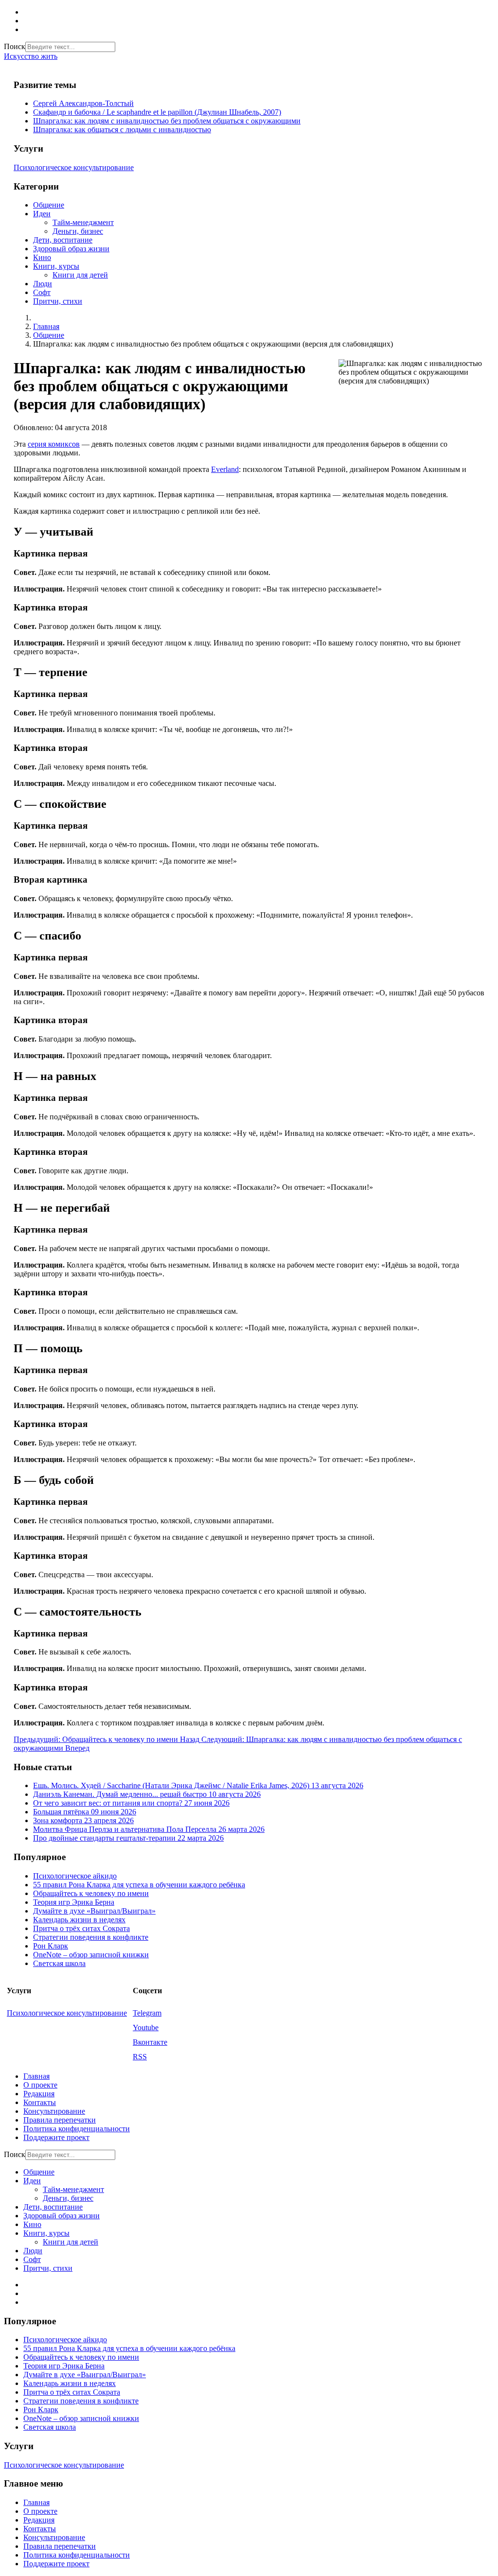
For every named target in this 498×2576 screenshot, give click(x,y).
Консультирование (54, 2111)
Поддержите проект (56, 2137)
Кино (42, 257)
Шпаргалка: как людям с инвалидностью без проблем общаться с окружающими (167, 121)
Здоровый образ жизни (71, 249)
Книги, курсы (56, 266)
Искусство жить (31, 56)
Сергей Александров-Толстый (83, 103)
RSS (140, 2057)
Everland (225, 469)
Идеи (42, 214)
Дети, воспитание (63, 240)
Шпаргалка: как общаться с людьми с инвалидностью (122, 130)
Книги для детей (80, 275)
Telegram (147, 2013)
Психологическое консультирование (74, 167)
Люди (43, 284)
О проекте (40, 2085)
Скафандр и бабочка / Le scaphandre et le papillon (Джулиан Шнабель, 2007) (157, 112)
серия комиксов (54, 444)
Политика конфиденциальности (77, 2129)
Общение (49, 205)
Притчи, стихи (58, 301)
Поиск (15, 46)
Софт (42, 292)
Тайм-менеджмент (83, 222)
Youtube (146, 2028)
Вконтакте (150, 2042)
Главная (36, 2076)
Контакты (40, 2102)
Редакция (39, 2094)
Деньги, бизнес (78, 231)
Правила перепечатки (60, 2120)
